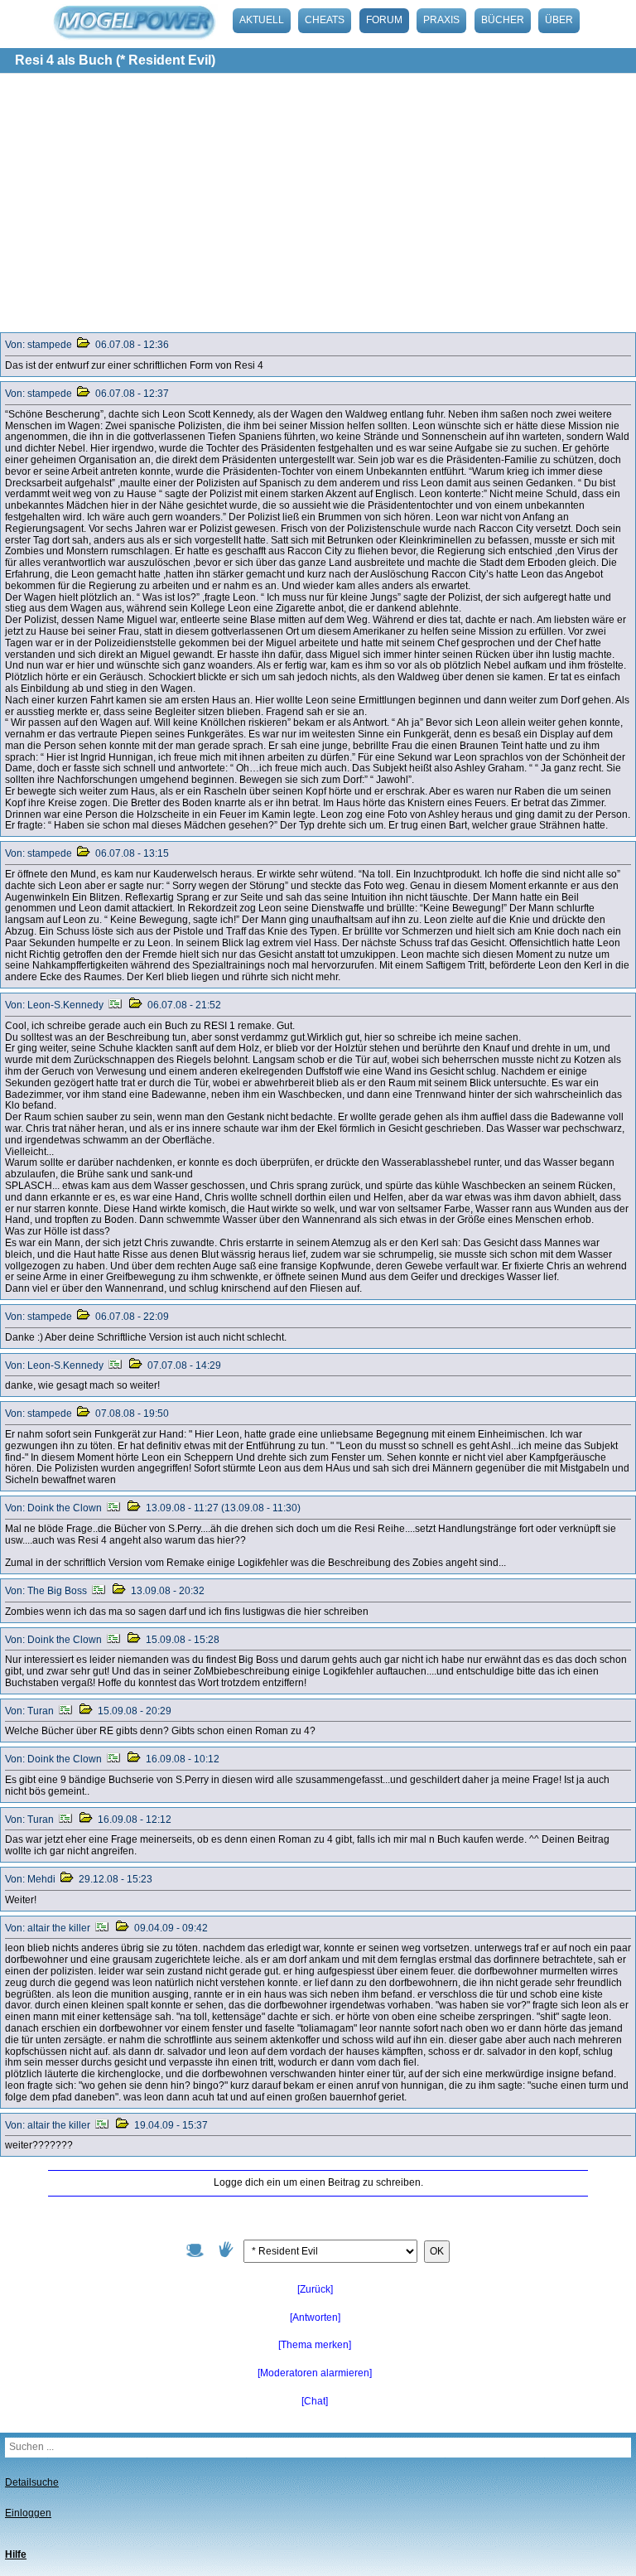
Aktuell (262, 20)
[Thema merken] (315, 2345)
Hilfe (16, 2554)
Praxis (441, 20)
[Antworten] (315, 2317)
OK (437, 2251)
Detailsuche (32, 2482)
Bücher (503, 20)
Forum (384, 20)
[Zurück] (315, 2289)
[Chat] (315, 2401)
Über (559, 20)
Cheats (325, 20)
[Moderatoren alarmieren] (315, 2373)
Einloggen (28, 2513)
